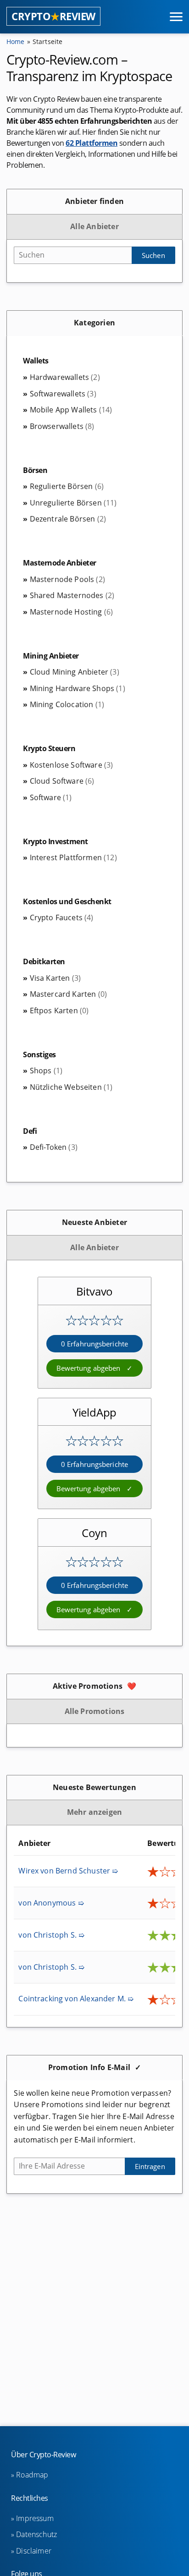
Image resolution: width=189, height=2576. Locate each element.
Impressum (35, 2518)
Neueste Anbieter (94, 1222)
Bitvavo (95, 1291)
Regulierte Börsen (67, 486)
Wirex (68, 1871)
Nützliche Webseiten (71, 1087)
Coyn (94, 1533)
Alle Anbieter (94, 226)
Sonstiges (39, 1055)
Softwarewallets (63, 394)
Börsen (35, 470)
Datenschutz (36, 2534)
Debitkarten (44, 961)
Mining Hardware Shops (77, 688)
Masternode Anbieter (60, 563)
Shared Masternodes (72, 595)
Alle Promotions (95, 1711)
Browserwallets (62, 426)
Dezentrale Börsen (68, 519)
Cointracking (76, 1999)
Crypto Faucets (61, 917)
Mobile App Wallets (71, 410)
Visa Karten (55, 978)
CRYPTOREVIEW (53, 16)
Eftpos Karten (59, 1011)
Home (16, 41)
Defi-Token (54, 1147)
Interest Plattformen (73, 857)
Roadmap (32, 2475)
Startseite (48, 41)
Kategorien (94, 323)
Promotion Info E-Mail (89, 2067)
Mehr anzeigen (95, 1812)
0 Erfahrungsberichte (94, 1344)
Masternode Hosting (71, 612)
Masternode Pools (67, 579)
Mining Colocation (67, 704)
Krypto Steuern (49, 748)
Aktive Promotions (88, 1686)
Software (51, 797)
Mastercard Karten (68, 994)
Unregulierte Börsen (73, 503)
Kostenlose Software (71, 765)
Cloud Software (62, 781)
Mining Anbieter (51, 656)
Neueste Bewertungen (94, 1787)
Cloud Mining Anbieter (74, 672)
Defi (30, 1131)
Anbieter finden (94, 201)
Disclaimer (34, 2551)
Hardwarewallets (65, 377)
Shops (46, 1071)
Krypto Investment (56, 841)
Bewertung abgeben (89, 1368)
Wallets (36, 361)
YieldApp (94, 1412)
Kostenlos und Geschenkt (67, 901)
